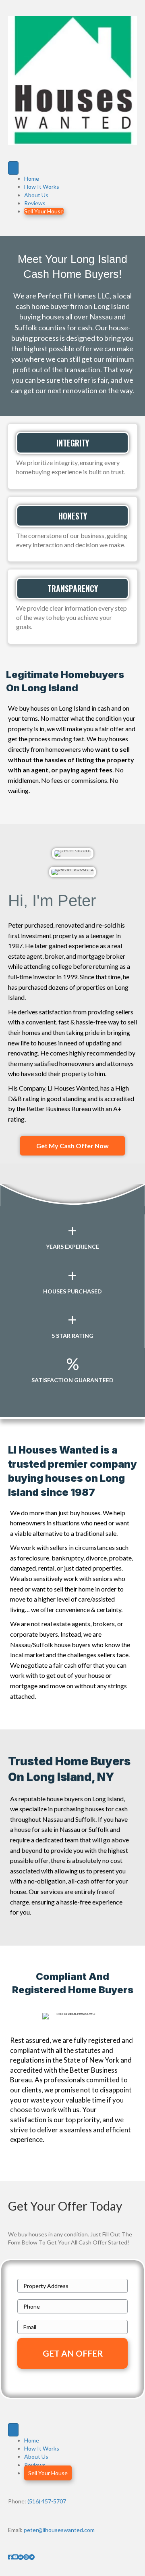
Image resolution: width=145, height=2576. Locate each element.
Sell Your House (44, 211)
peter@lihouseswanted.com (59, 2530)
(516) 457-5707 (47, 2501)
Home (32, 178)
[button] (72, 1146)
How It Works (42, 187)
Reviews (35, 203)
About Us (36, 195)
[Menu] (13, 168)
